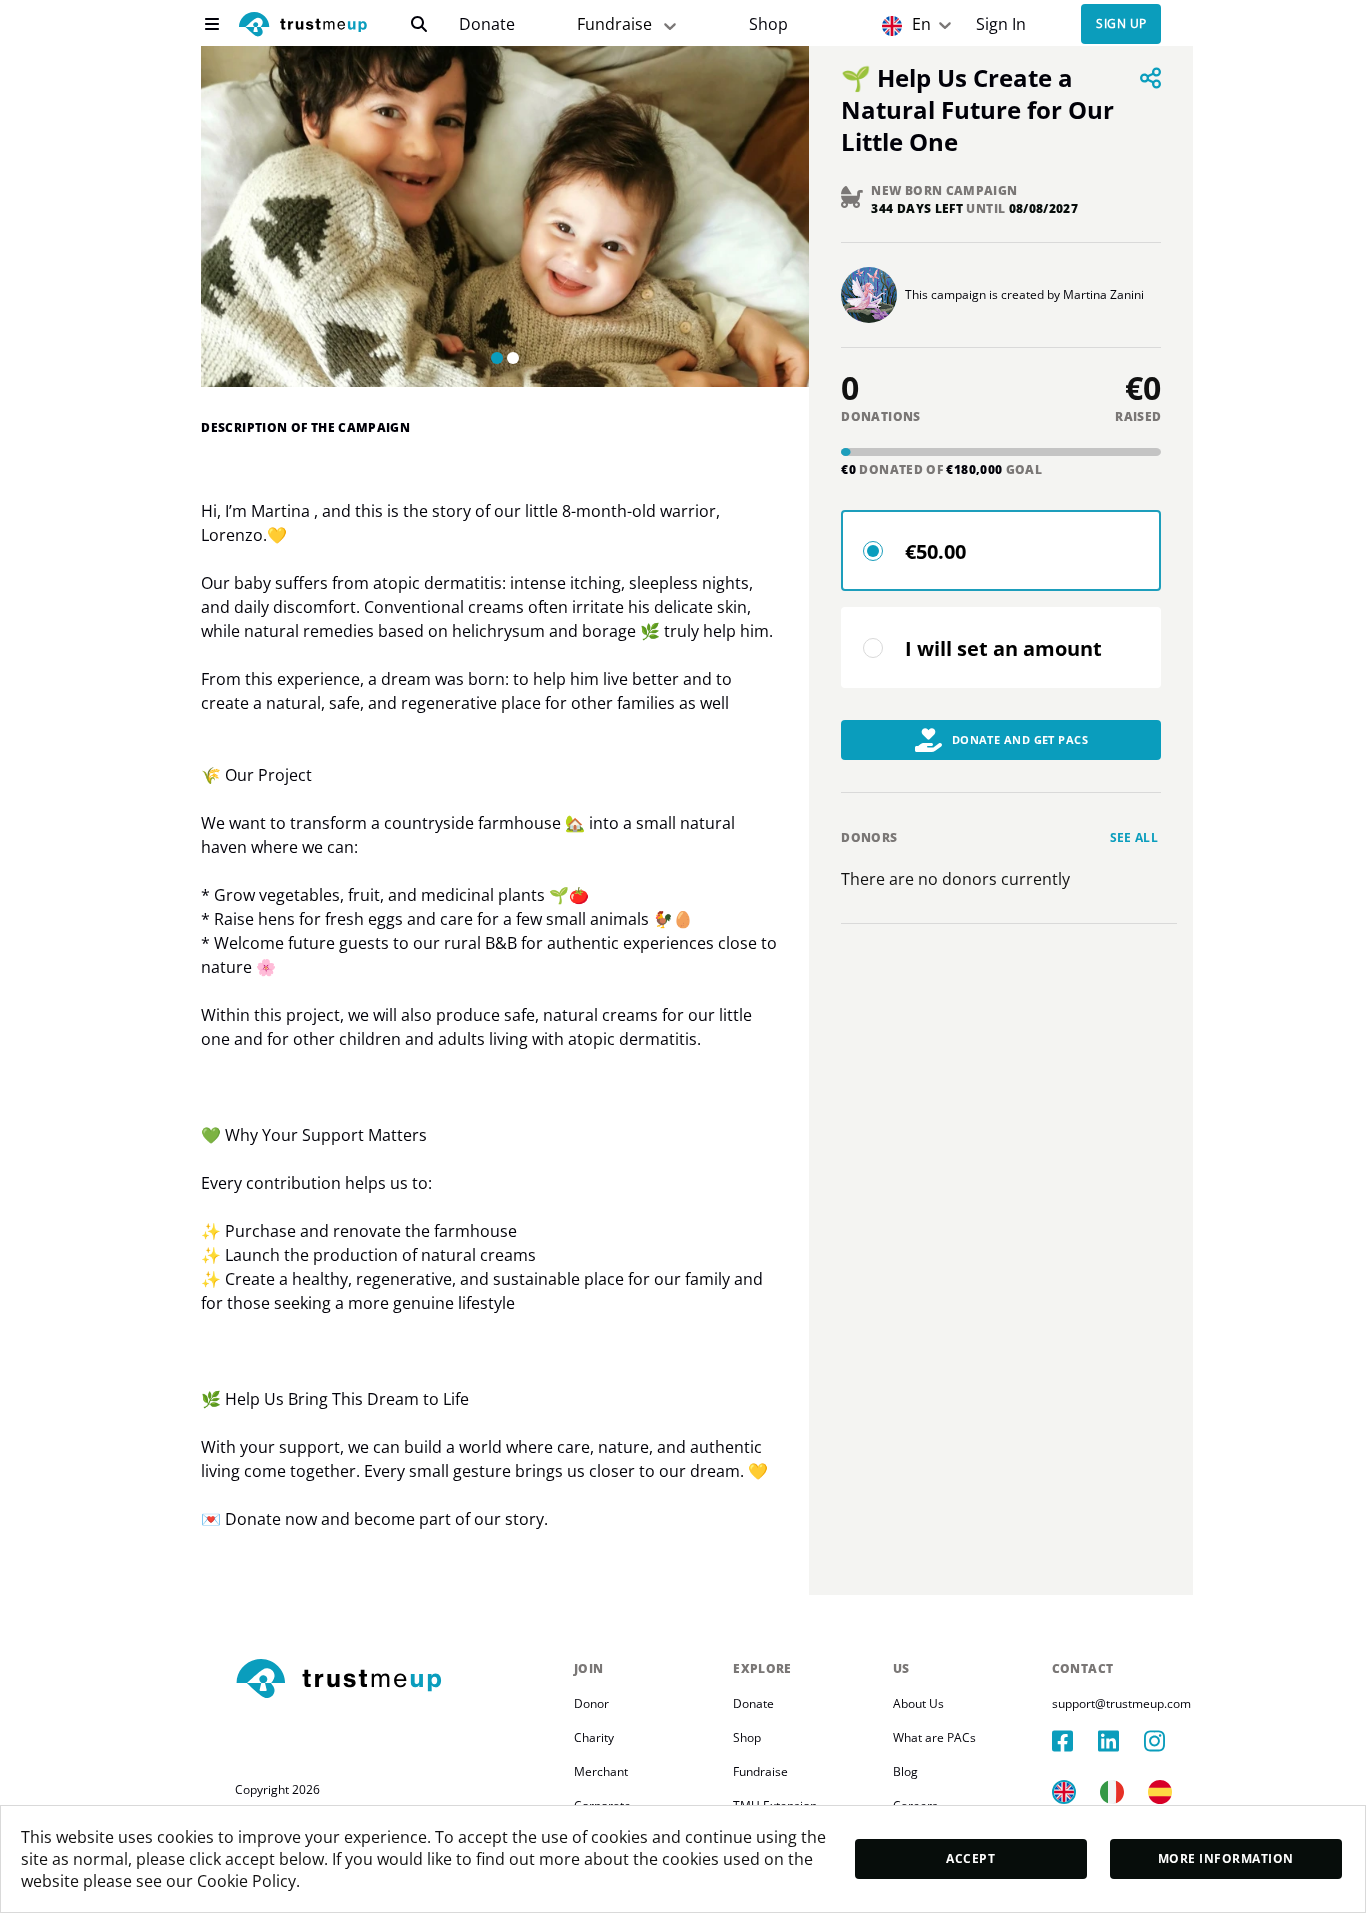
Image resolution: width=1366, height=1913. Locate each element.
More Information (1226, 1858)
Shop (768, 24)
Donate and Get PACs (1020, 739)
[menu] (212, 24)
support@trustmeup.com (1121, 1703)
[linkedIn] (1121, 1741)
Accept (970, 1858)
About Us (918, 1703)
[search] (419, 24)
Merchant (601, 1771)
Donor (591, 1703)
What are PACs (934, 1737)
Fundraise (614, 24)
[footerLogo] (396, 1680)
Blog (905, 1771)
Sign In (1001, 24)
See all (1134, 837)
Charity (594, 1737)
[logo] (303, 26)
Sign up (1121, 24)
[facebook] (1075, 1741)
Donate (487, 24)
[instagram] (1167, 1741)
